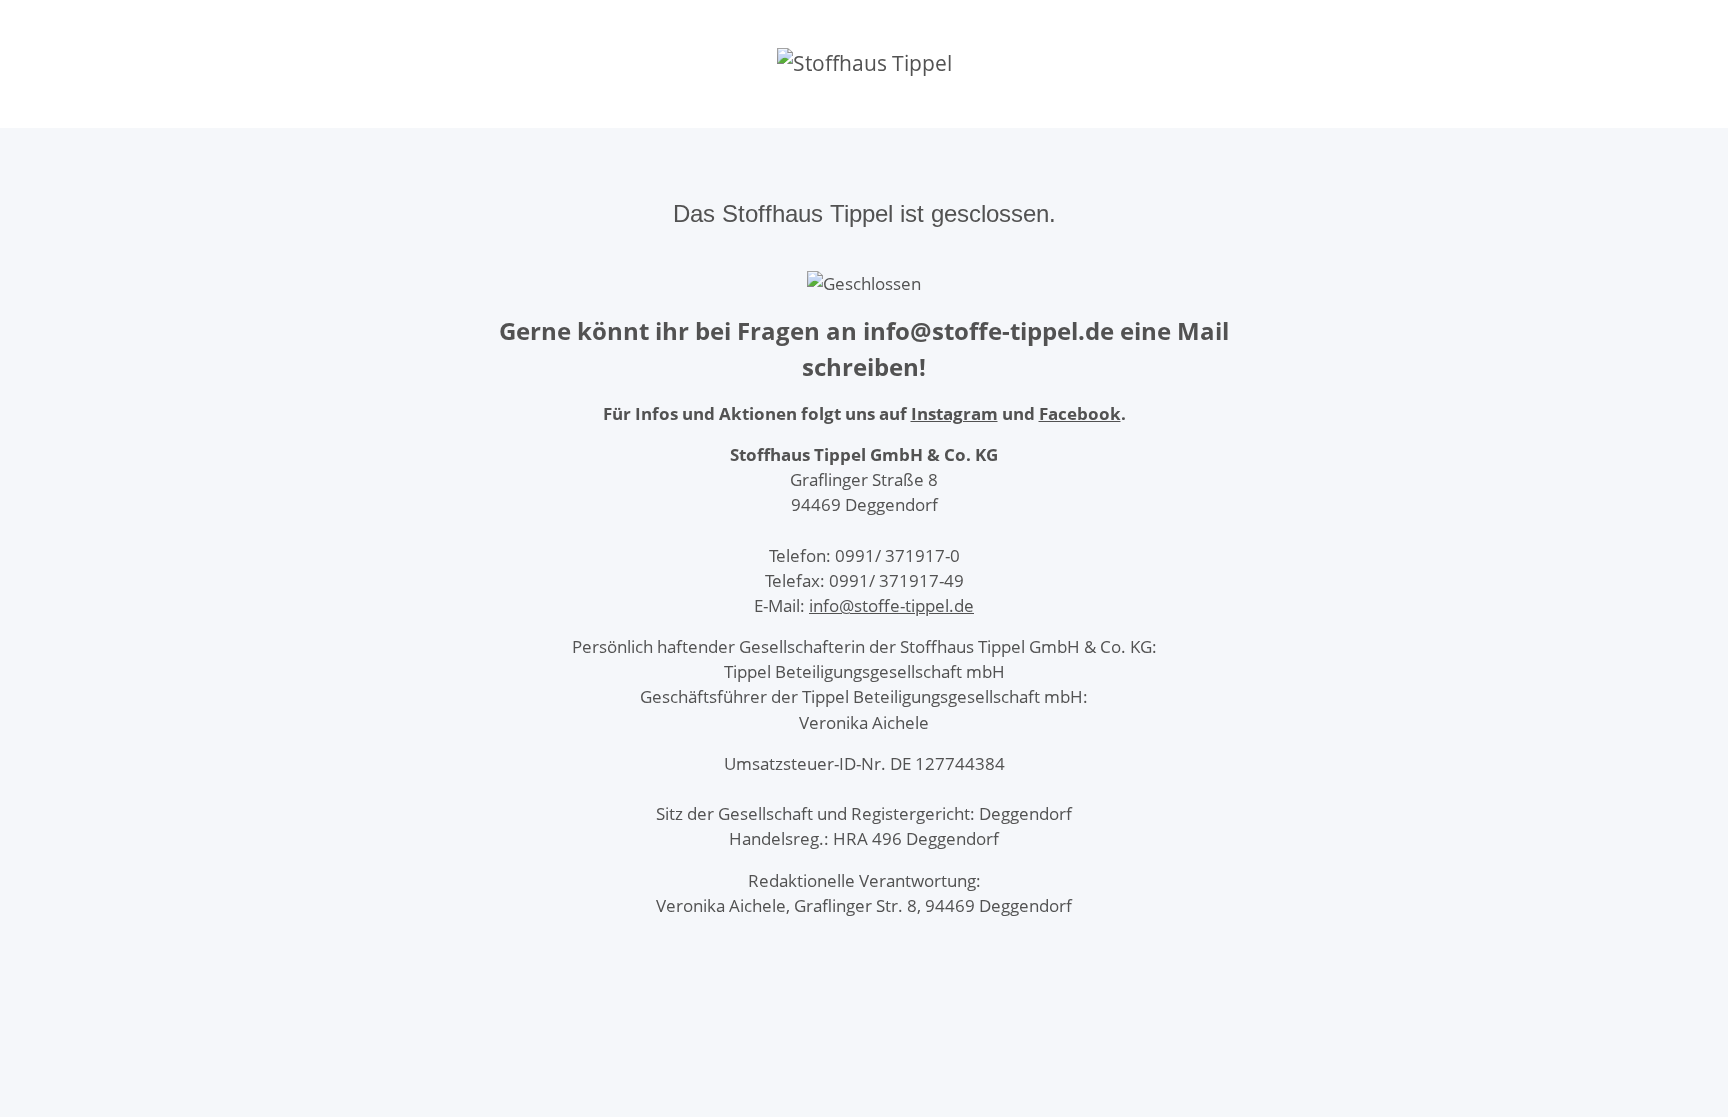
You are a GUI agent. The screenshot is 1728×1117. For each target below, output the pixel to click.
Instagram (954, 413)
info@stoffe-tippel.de (891, 605)
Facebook (1080, 413)
